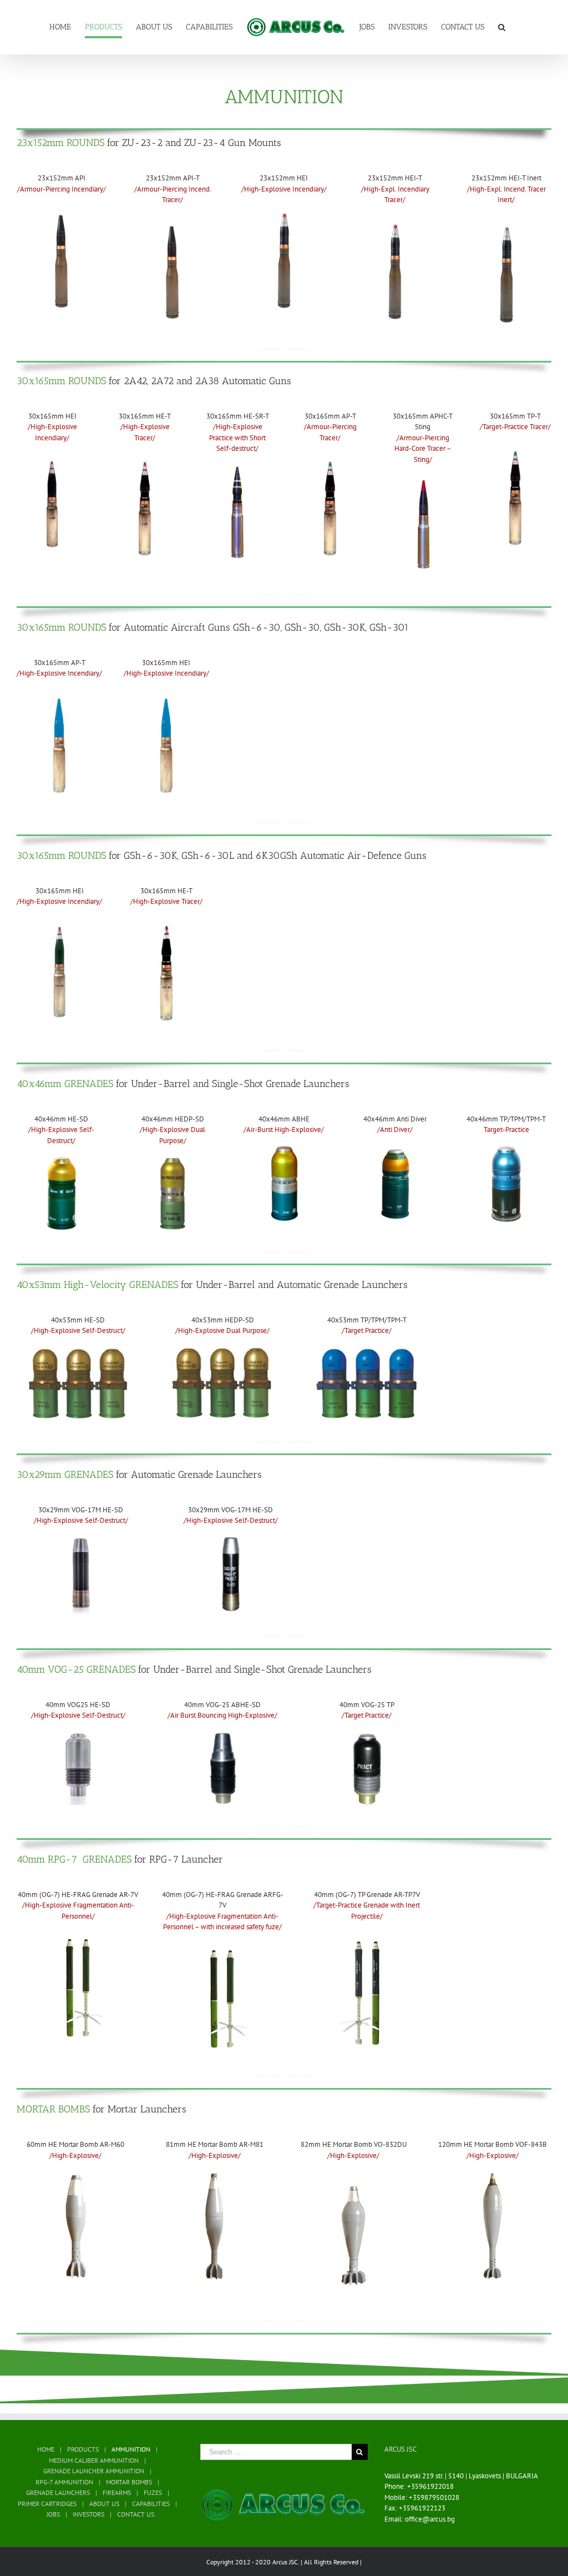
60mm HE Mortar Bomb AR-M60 (75, 2144)
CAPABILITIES (151, 2504)
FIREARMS (117, 2492)
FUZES (153, 2492)
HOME (46, 2449)
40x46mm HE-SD (61, 1119)
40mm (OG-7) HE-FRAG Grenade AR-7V (78, 1895)
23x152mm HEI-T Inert (506, 178)
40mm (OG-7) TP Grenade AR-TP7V (367, 1895)
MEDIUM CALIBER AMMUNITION (94, 2460)
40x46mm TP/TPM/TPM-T (506, 1119)
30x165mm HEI (52, 416)
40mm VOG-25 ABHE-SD (222, 1705)
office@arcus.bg (430, 2519)
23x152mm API (62, 178)
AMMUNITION (131, 2449)
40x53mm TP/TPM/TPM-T (367, 1320)
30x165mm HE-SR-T (238, 416)
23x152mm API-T (173, 178)
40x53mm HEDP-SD (223, 1320)
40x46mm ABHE (284, 1119)
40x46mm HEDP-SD (173, 1119)
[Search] (502, 27)
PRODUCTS (83, 2449)
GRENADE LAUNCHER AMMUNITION (94, 2471)
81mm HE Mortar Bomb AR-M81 (215, 2144)
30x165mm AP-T (330, 416)
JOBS (53, 2514)
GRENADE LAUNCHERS (58, 2492)
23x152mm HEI (284, 178)
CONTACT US (136, 2514)
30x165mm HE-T (145, 416)
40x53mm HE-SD (78, 1320)
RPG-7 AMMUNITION (64, 2482)
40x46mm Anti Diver (395, 1119)
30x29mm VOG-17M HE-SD (81, 1510)
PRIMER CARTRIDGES (47, 2504)
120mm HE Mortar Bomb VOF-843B (493, 2144)
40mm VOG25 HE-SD (78, 1705)
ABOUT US (104, 2504)
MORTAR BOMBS (129, 2482)
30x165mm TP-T (515, 416)
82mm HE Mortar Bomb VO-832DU (354, 2144)
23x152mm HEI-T (395, 178)
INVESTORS (88, 2514)
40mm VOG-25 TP (367, 1705)
